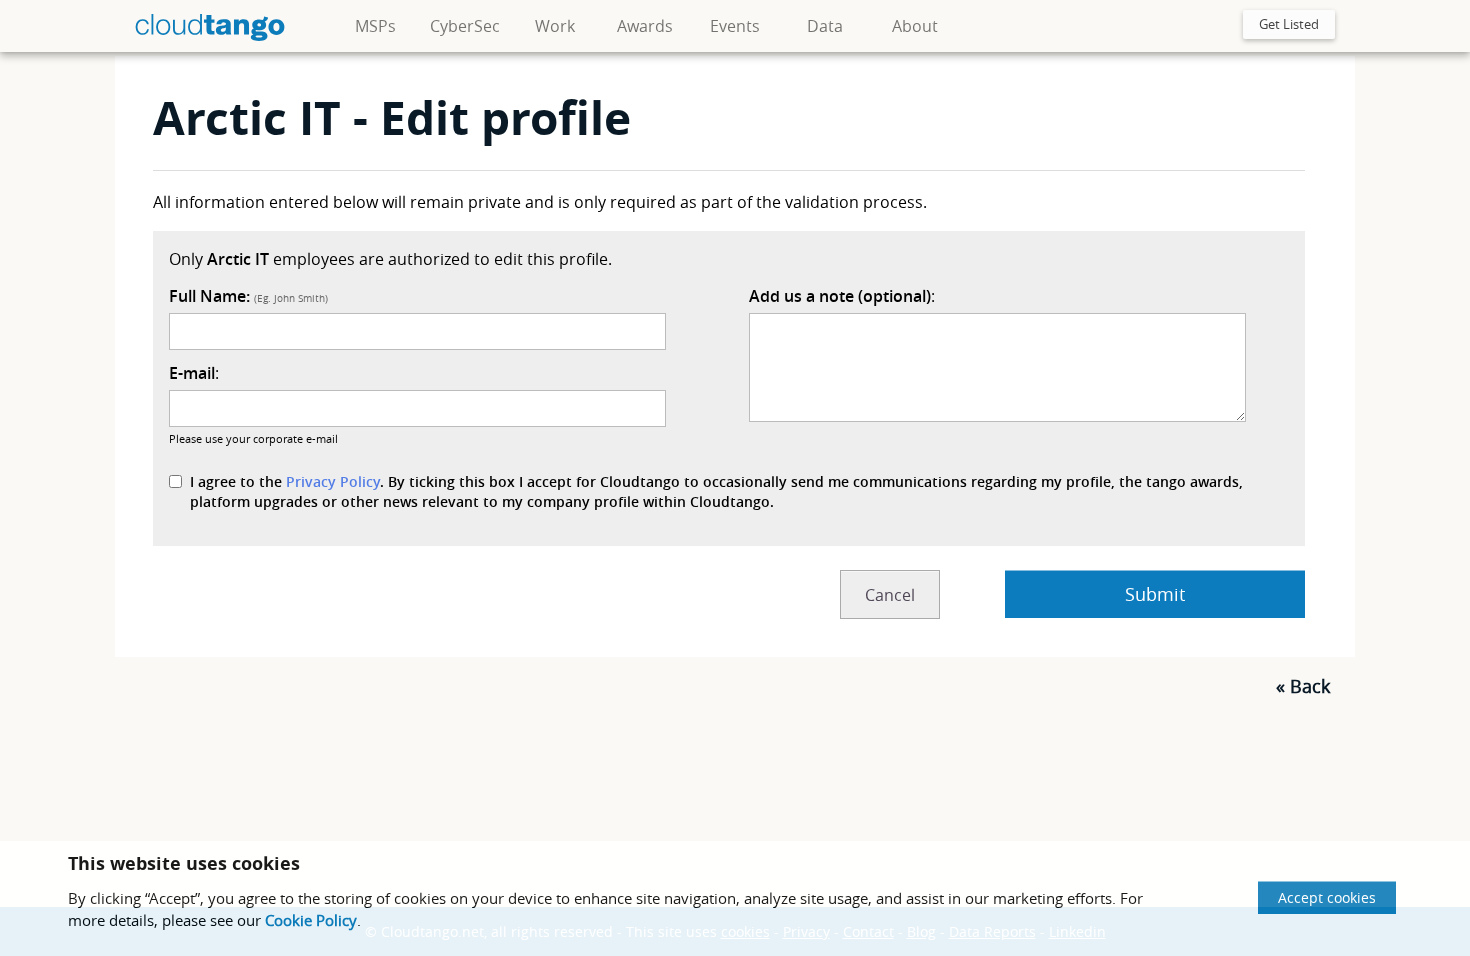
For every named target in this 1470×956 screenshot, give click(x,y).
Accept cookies (1327, 897)
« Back (1303, 686)
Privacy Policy (333, 481)
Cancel (890, 595)
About (915, 26)
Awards (645, 26)
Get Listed (1289, 24)
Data (825, 26)
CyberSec (465, 26)
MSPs (375, 26)
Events (735, 26)
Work (555, 26)
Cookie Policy (311, 920)
